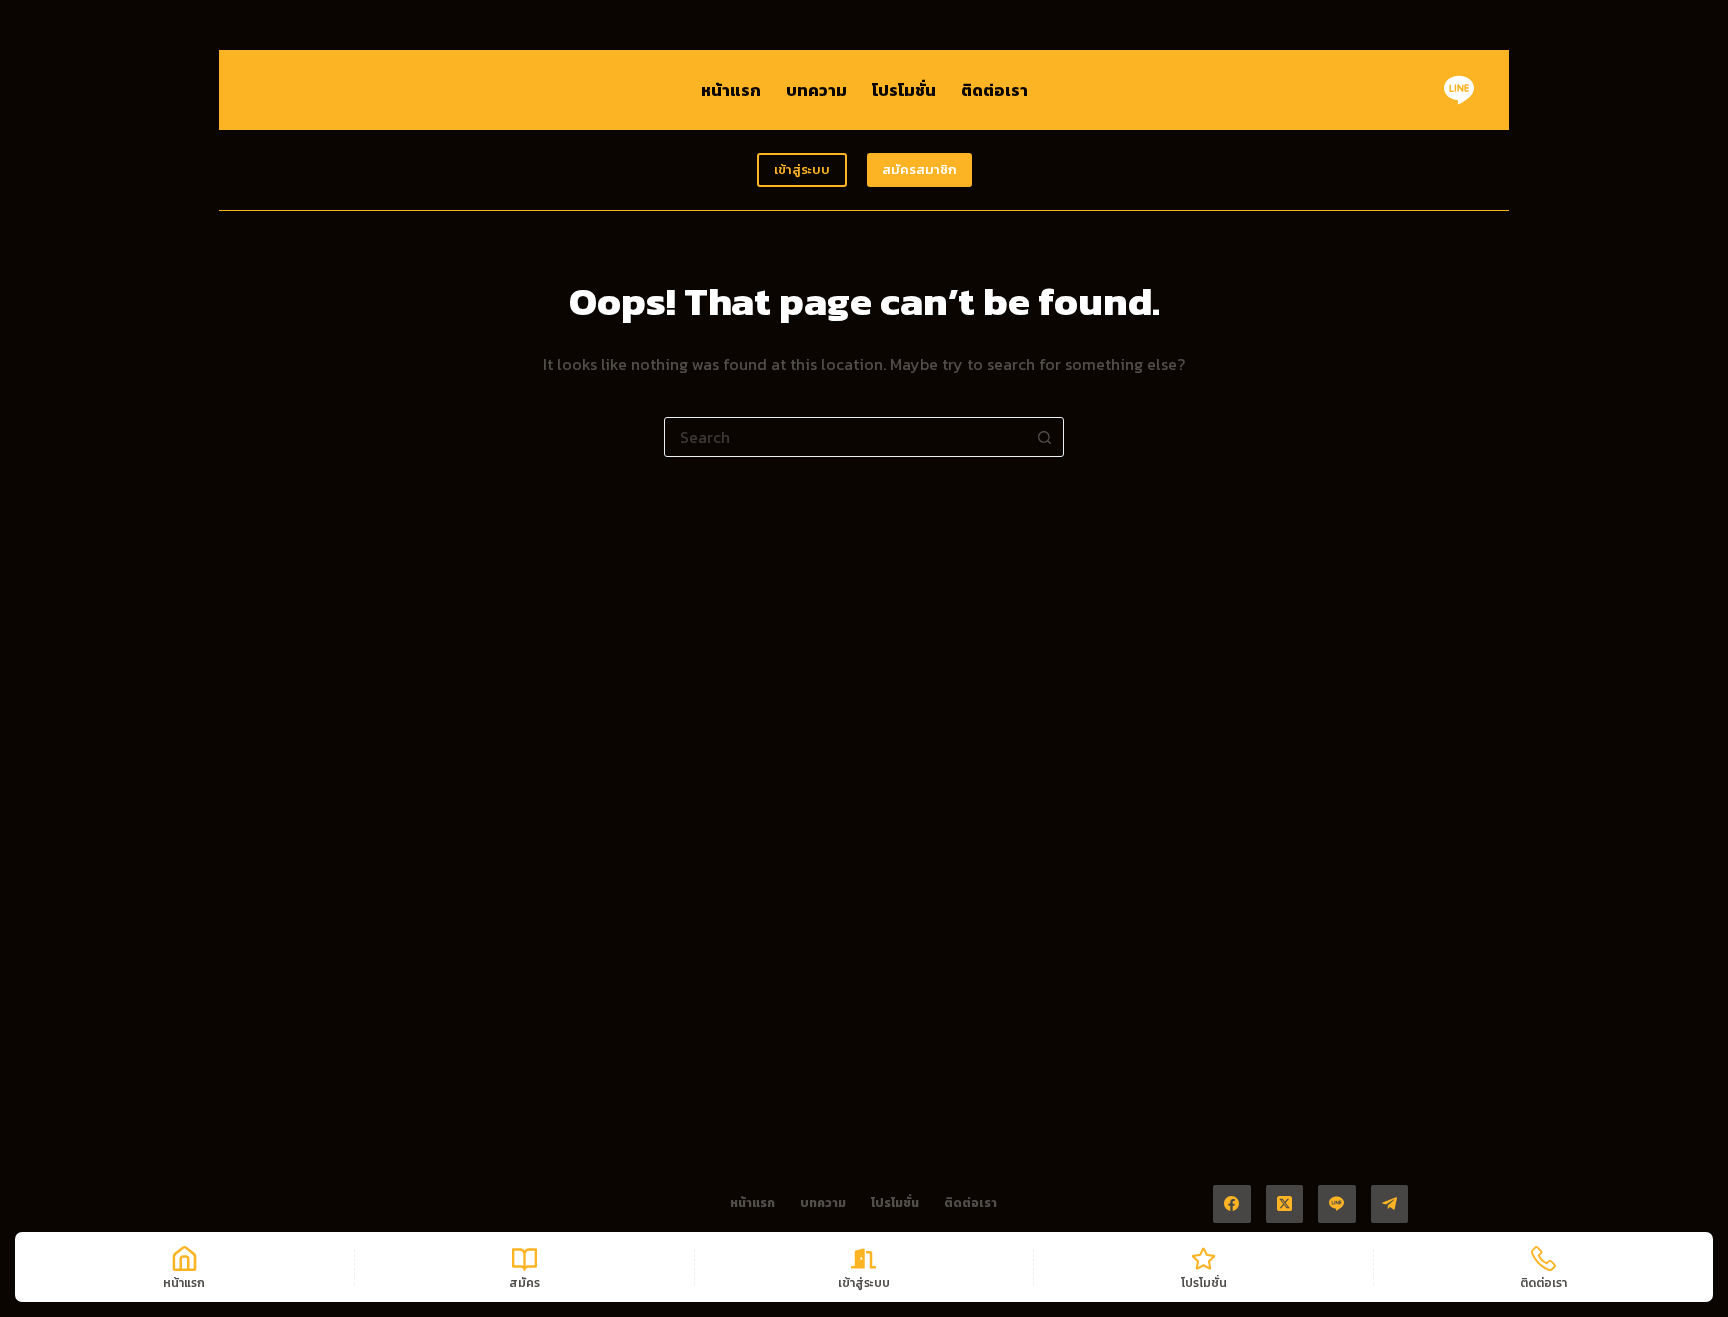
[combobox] (845, 437)
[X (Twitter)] (1285, 1204)
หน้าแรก (731, 90)
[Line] (1459, 90)
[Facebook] (1232, 1204)
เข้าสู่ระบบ (802, 169)
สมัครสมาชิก (919, 169)
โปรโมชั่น (904, 90)
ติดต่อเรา (994, 90)
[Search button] (1044, 437)
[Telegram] (1390, 1204)
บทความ (816, 90)
